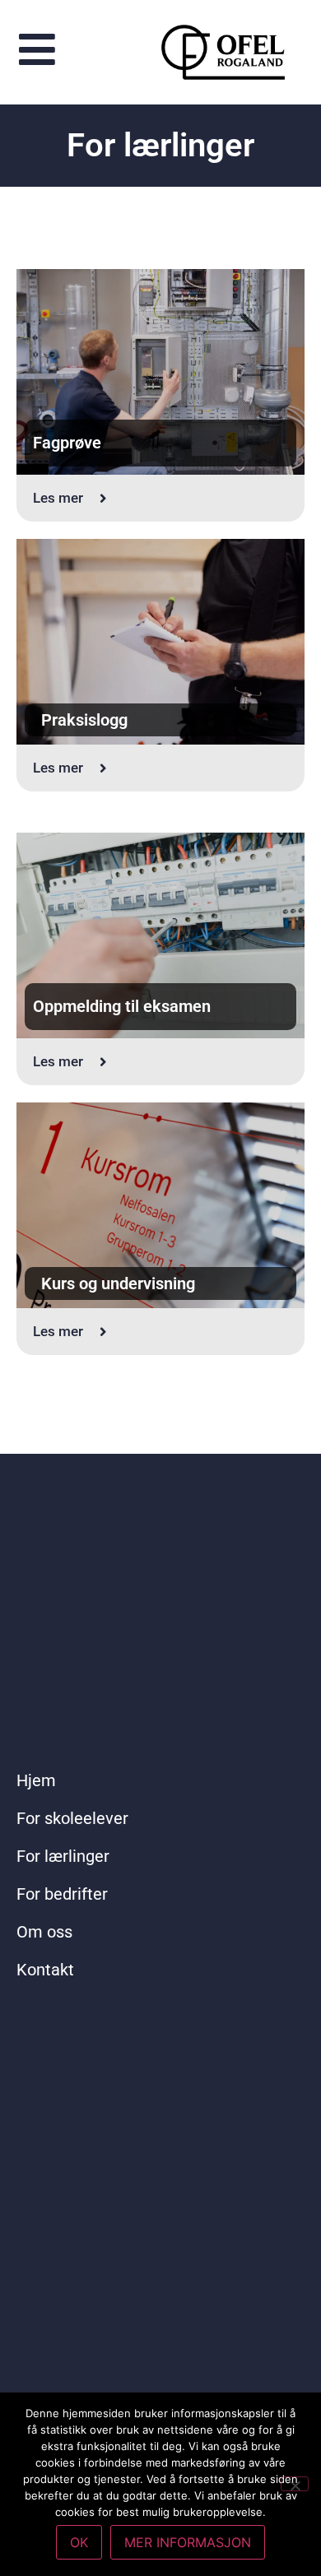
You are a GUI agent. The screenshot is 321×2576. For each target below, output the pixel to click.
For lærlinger (63, 1856)
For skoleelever (72, 1818)
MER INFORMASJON (188, 2542)
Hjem (36, 1780)
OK (79, 2542)
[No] (295, 2484)
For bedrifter (62, 1894)
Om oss (44, 1932)
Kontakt (45, 1970)
